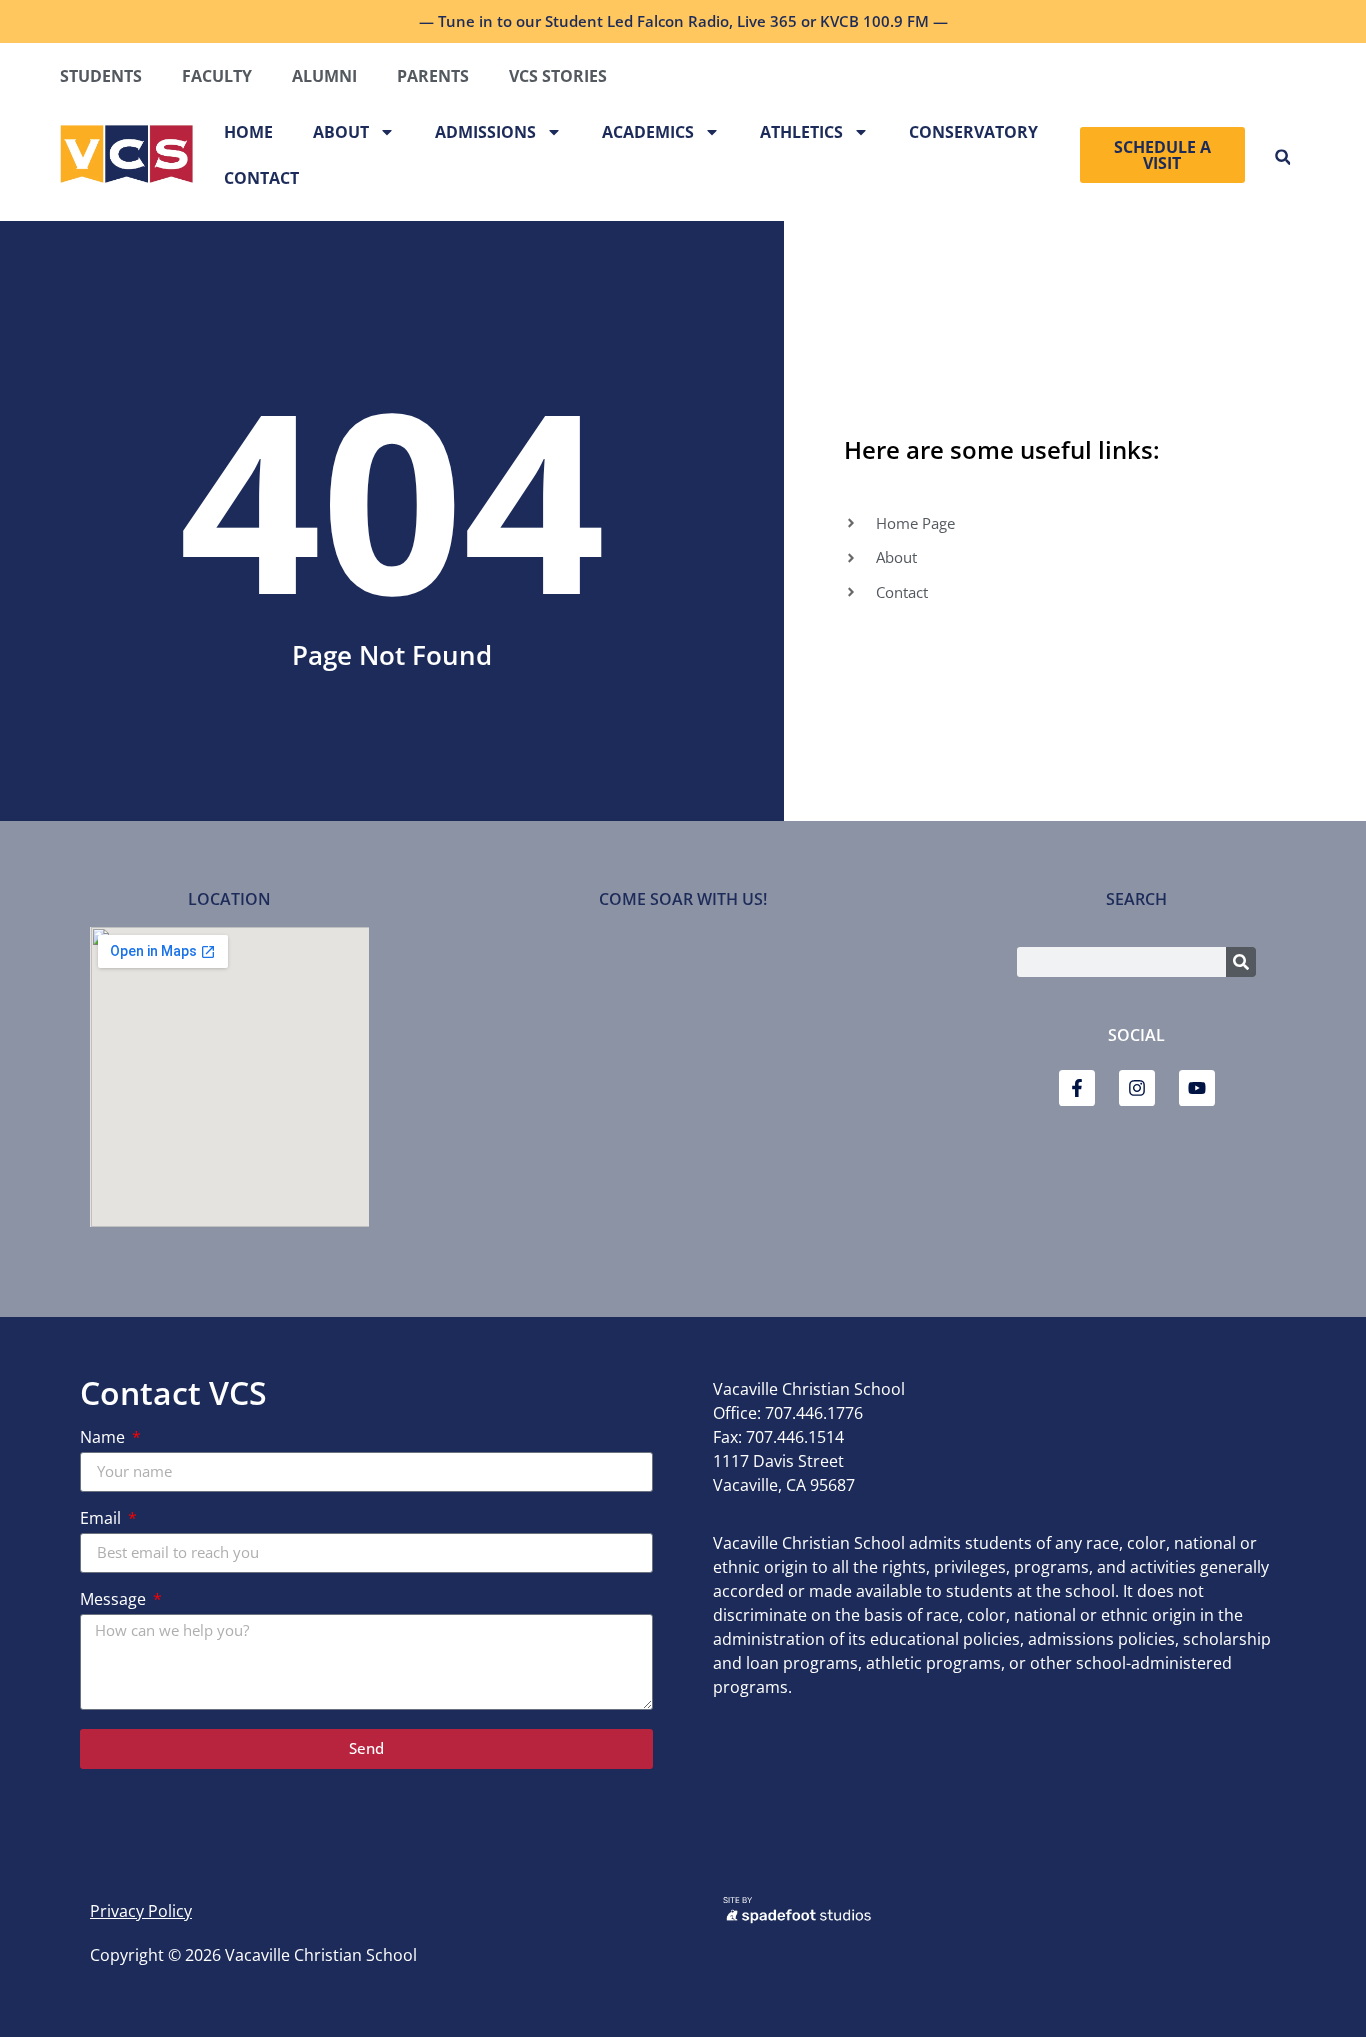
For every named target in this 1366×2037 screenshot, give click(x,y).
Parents (433, 76)
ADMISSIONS (485, 132)
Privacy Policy (141, 1911)
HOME (248, 132)
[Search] (1241, 962)
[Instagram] (1137, 1088)
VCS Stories (558, 76)
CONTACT (261, 178)
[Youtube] (1197, 1088)
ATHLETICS (801, 132)
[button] (1282, 157)
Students (101, 76)
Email (102, 1519)
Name (104, 1438)
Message (115, 1600)
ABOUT (341, 132)
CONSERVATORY (973, 132)
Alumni (324, 76)
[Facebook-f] (1077, 1088)
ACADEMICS (648, 132)
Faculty (217, 76)
